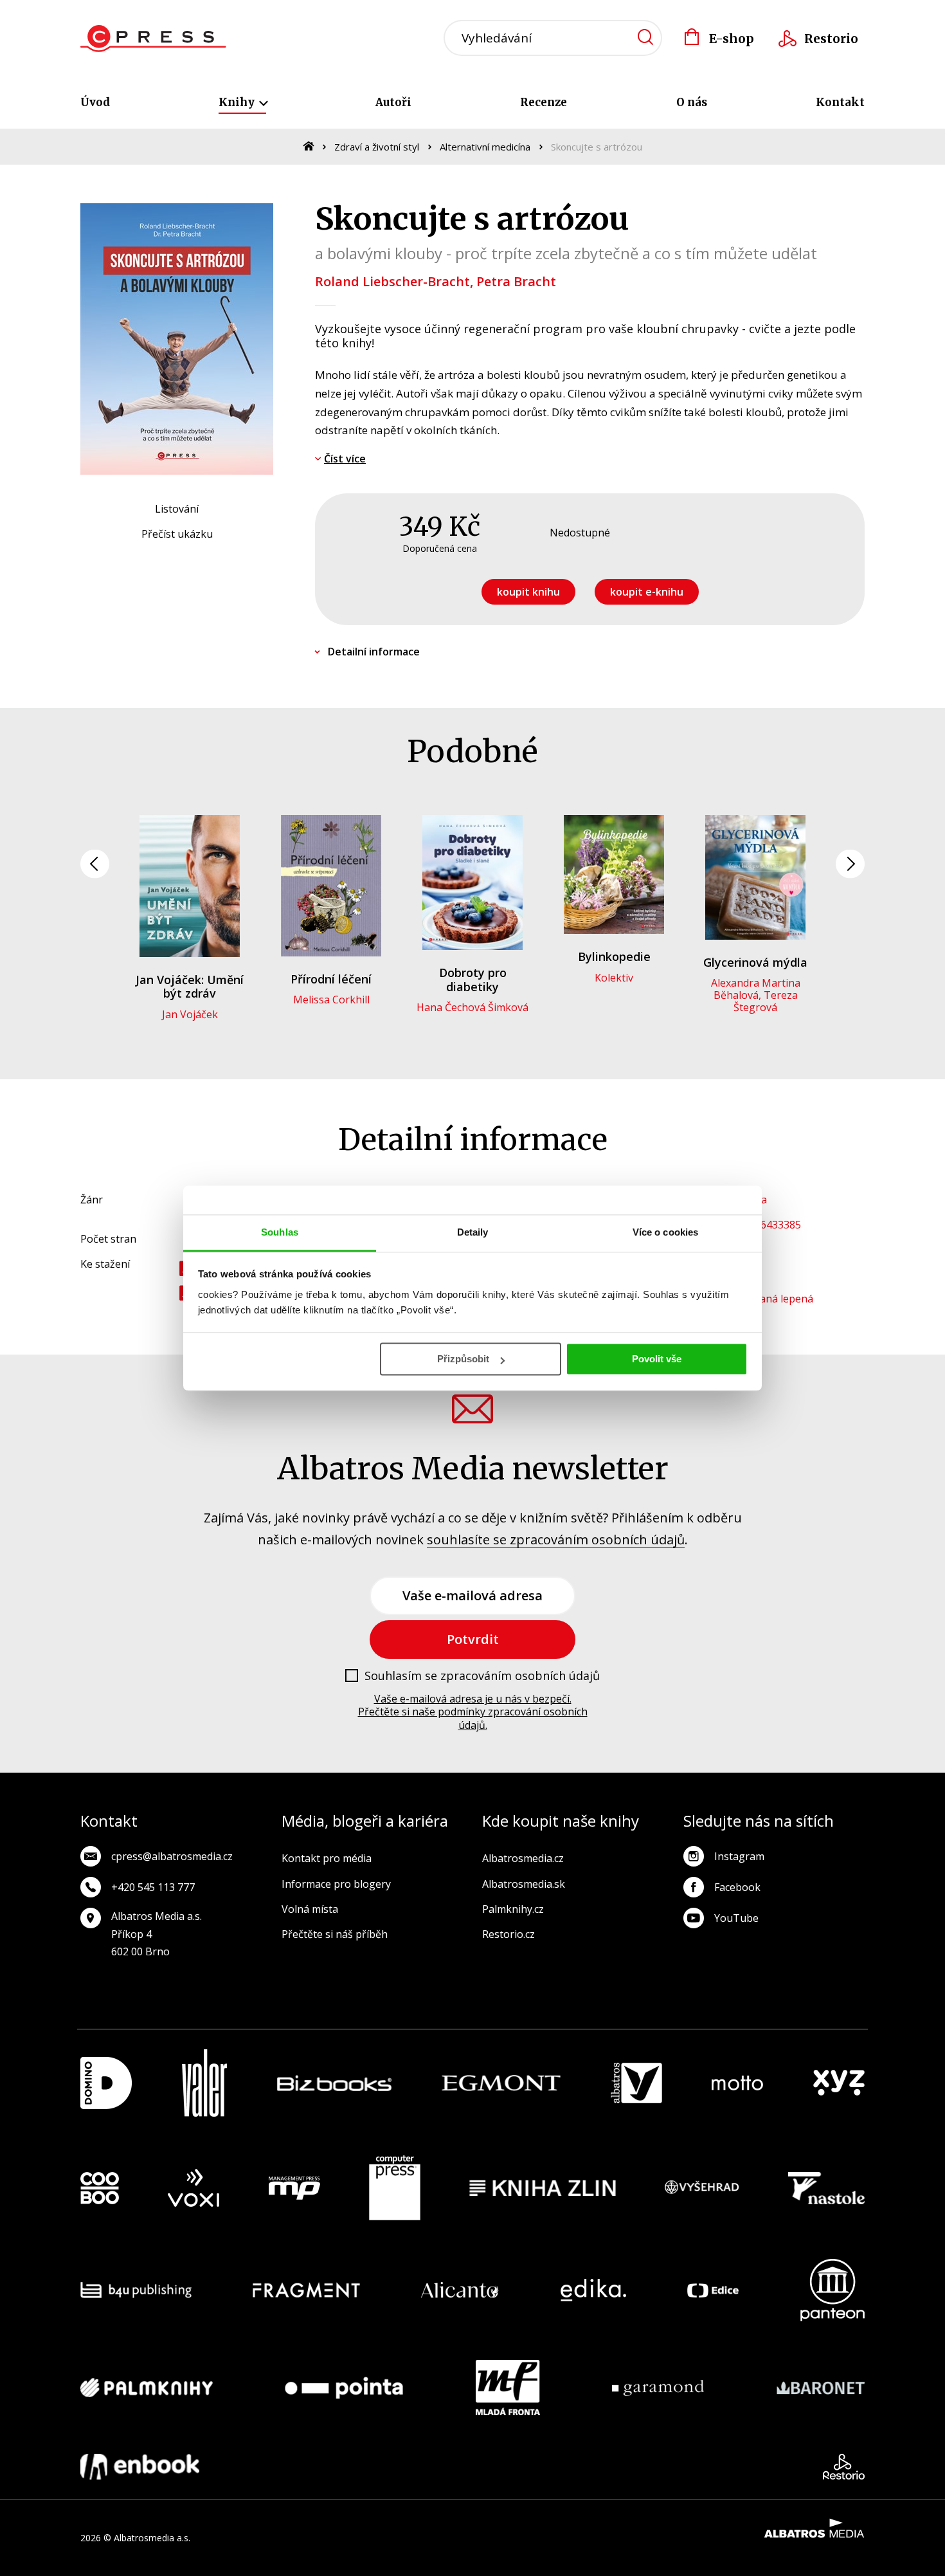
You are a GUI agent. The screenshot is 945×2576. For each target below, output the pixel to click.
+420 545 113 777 (153, 1887)
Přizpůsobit (463, 1359)
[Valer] (204, 2083)
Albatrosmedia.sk (524, 1884)
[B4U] (136, 2290)
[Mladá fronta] (508, 2388)
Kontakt (840, 102)
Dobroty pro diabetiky (473, 980)
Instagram (739, 1856)
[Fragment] (306, 2290)
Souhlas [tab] (280, 1232)
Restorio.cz (509, 1934)
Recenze (544, 102)
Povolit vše (657, 1359)
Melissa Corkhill (331, 1000)
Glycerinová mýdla (755, 962)
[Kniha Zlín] (543, 2188)
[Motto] (737, 2083)
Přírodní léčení (331, 979)
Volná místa (310, 1909)
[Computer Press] (395, 2188)
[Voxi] (194, 2188)
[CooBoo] (100, 2188)
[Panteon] (833, 2290)
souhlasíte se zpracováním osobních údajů (556, 1539)
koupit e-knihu (647, 592)
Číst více (345, 459)
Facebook (737, 1887)
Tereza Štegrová (766, 1001)
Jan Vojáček (190, 1014)
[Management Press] (294, 2188)
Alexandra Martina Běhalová (756, 989)
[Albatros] (636, 2083)
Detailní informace (374, 652)
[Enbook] (140, 2467)
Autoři (393, 102)
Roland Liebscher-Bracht (392, 281)
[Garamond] (658, 2388)
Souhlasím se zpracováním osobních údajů (482, 1676)
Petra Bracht (516, 281)
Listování (177, 509)
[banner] (153, 39)
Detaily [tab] (473, 1232)
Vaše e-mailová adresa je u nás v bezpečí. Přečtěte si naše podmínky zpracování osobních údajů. (473, 1712)
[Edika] (593, 2290)
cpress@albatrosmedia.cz (172, 1856)
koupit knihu (528, 592)
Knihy (238, 102)
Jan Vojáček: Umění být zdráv (190, 987)
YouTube (736, 1918)
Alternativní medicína (485, 147)
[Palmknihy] (147, 2388)
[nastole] (827, 2188)
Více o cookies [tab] (665, 1232)
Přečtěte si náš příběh (335, 1934)
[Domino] (106, 2083)
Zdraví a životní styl (377, 147)
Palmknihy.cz (513, 1909)
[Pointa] (344, 2388)
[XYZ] (839, 2083)
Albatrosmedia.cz (523, 1858)
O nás (692, 102)
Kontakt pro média (327, 1858)
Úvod (95, 102)
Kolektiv (614, 978)
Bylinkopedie (614, 956)
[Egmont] (501, 2083)
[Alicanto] (460, 2290)
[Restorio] (844, 2467)
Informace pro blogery (336, 1884)
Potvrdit (473, 1639)
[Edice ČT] (713, 2290)
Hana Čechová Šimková (473, 1007)
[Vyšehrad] (702, 2188)
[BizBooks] (335, 2083)
